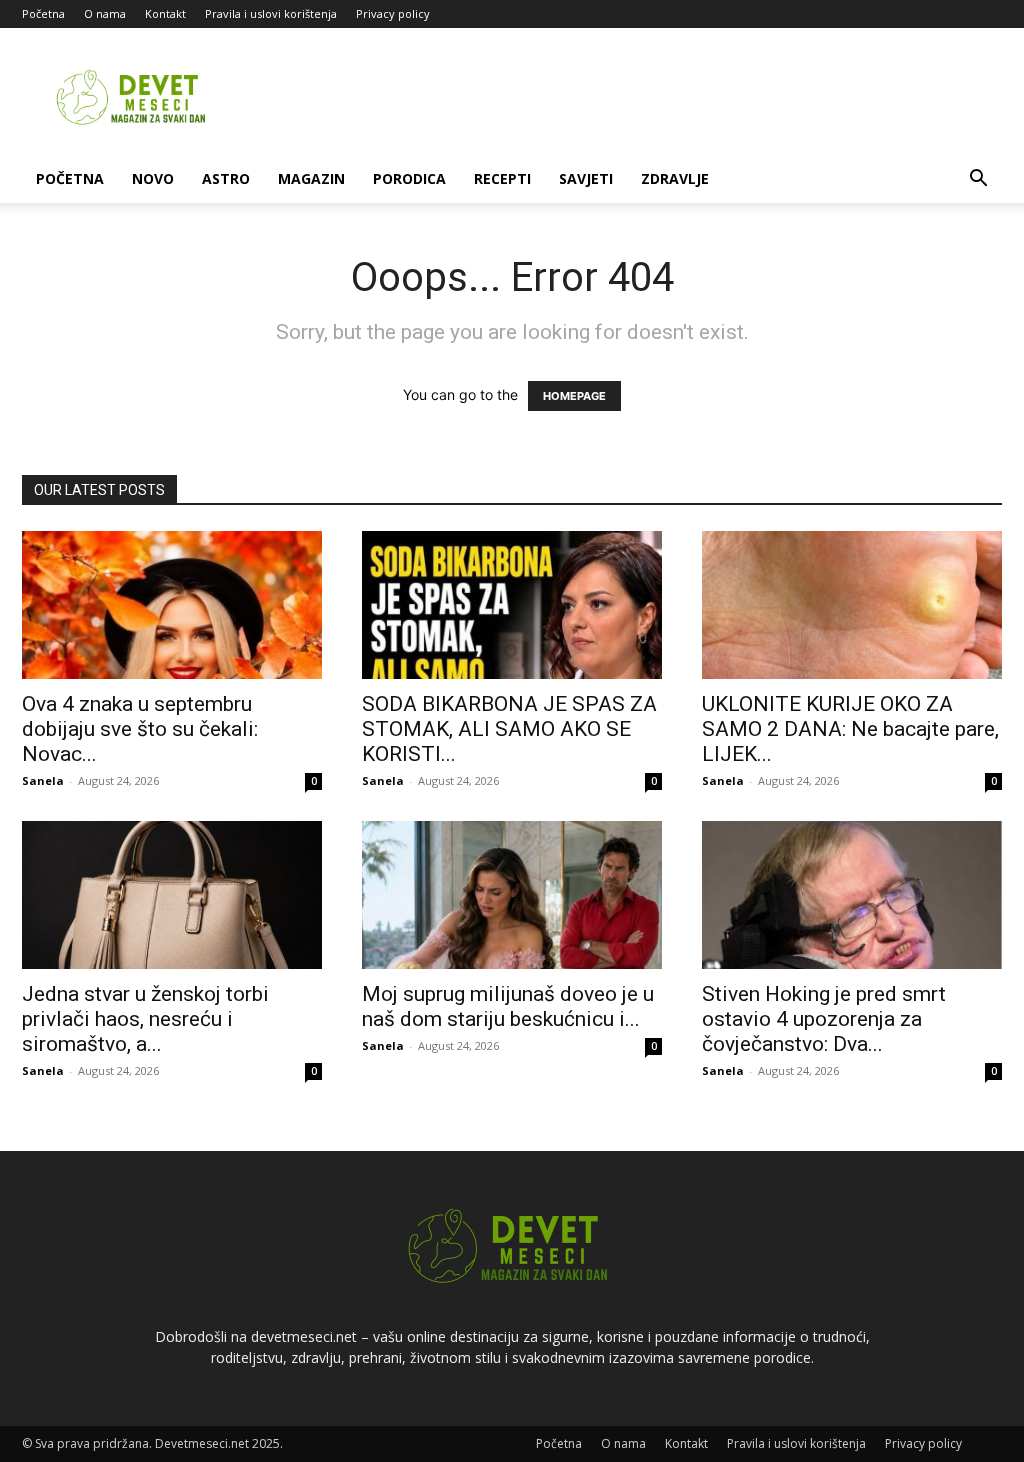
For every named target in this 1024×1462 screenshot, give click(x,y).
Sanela (43, 780)
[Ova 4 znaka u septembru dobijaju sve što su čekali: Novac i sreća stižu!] (172, 605)
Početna (43, 13)
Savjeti (586, 178)
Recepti (502, 178)
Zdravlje (675, 178)
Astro (226, 178)
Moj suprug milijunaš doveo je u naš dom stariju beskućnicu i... (508, 1006)
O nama (105, 13)
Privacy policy (393, 13)
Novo (153, 178)
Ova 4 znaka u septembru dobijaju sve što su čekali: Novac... (140, 729)
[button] (978, 180)
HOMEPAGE (574, 396)
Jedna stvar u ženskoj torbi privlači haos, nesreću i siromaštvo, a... (145, 1019)
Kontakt (165, 13)
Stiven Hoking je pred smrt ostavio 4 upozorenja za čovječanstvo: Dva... (824, 1019)
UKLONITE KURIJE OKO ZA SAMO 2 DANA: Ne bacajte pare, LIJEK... (850, 729)
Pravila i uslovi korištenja (271, 13)
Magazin (311, 178)
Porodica (409, 178)
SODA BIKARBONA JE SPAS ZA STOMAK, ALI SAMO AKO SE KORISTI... (509, 729)
